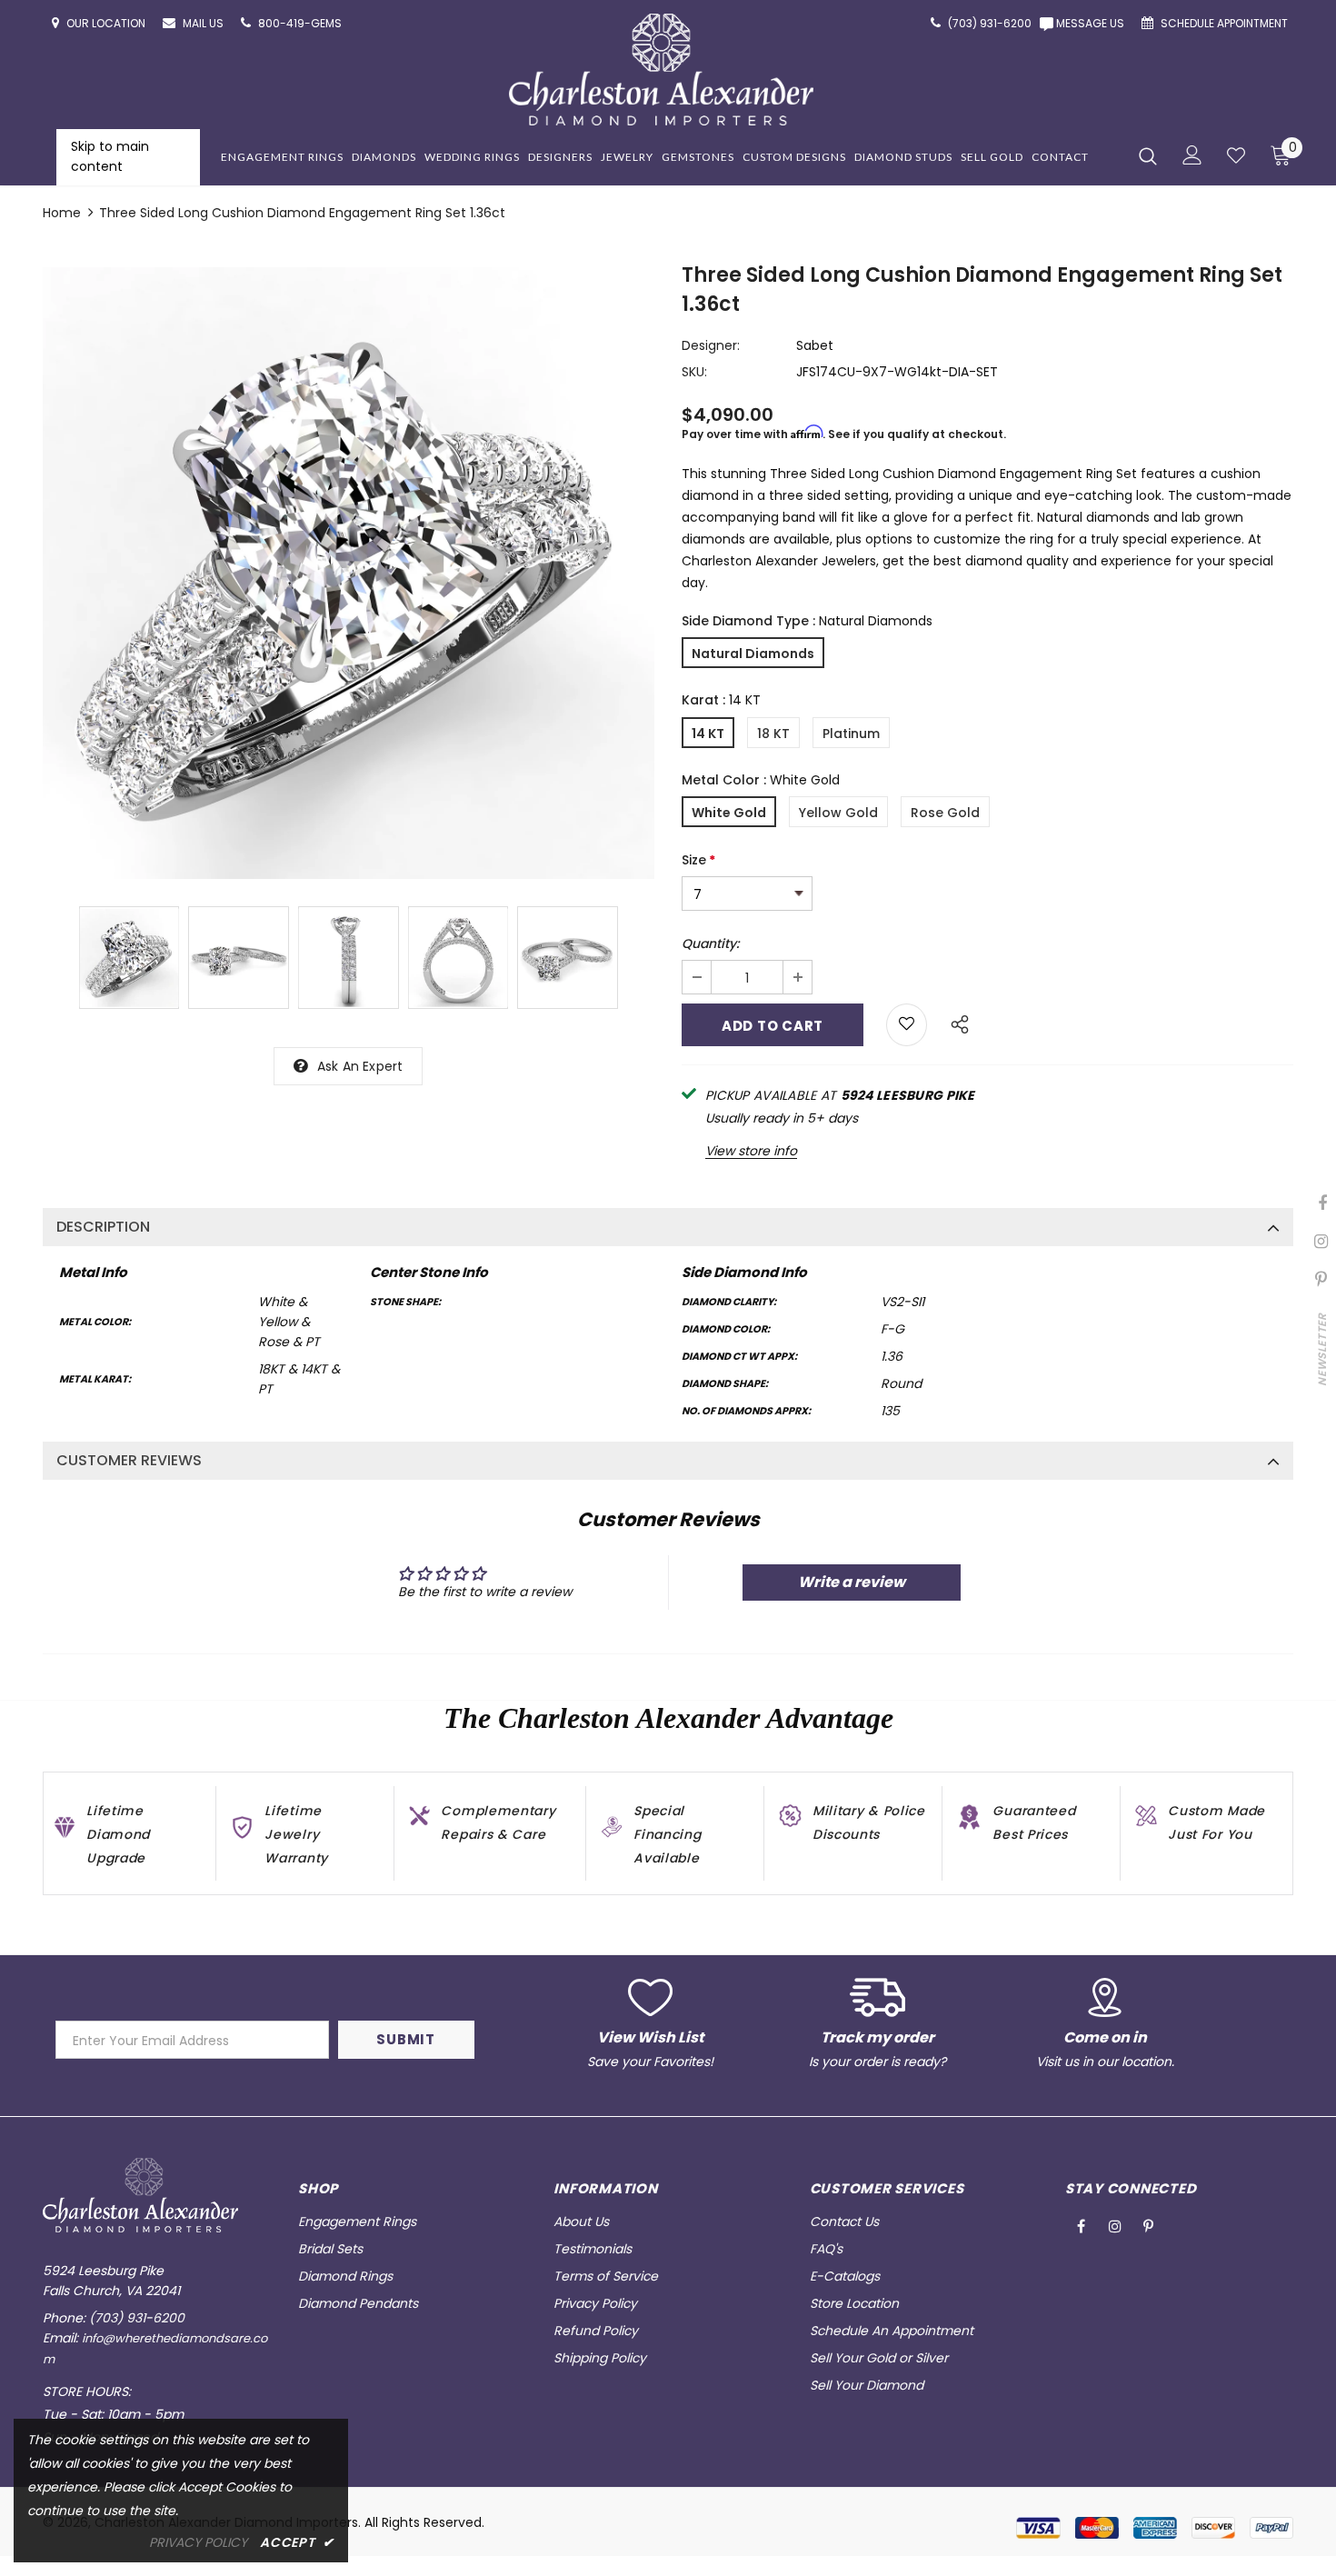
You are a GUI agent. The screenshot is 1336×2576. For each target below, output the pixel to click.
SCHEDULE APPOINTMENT (1226, 23)
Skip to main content (110, 156)
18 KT (773, 734)
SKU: (694, 372)
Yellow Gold (838, 813)
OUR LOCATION (107, 23)
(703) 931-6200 (137, 2318)
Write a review (852, 1582)
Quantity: (710, 944)
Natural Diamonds (753, 654)
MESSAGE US (1093, 23)
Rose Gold (945, 813)
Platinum (851, 734)
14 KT (708, 734)
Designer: (711, 345)
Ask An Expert (360, 1066)
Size (698, 860)
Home (62, 213)
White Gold (729, 813)
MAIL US (204, 23)
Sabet (815, 345)
